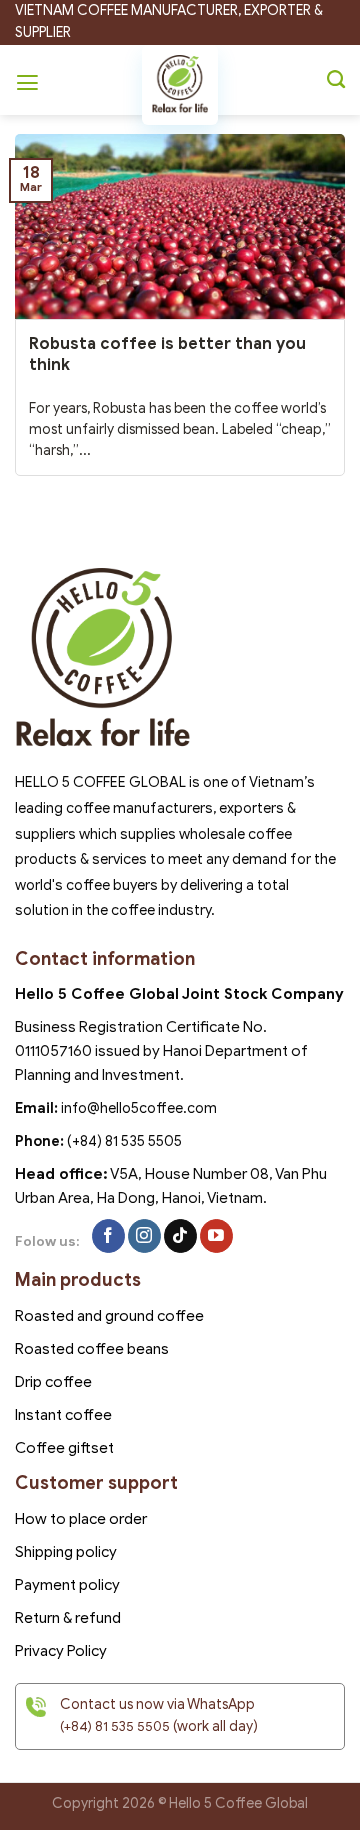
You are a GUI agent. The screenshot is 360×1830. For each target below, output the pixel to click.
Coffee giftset (64, 1448)
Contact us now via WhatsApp (157, 1704)
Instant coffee (63, 1415)
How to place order (81, 1519)
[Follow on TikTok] (180, 1236)
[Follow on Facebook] (108, 1236)
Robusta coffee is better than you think (167, 354)
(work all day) (159, 1726)
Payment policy (67, 1585)
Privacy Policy (61, 1651)
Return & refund (68, 1618)
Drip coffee (53, 1382)
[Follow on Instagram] (144, 1236)
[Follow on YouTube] (216, 1236)
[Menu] (30, 80)
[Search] (336, 80)
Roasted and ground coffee (109, 1316)
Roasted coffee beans (92, 1349)
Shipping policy (66, 1552)
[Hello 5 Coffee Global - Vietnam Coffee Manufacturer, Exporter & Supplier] (180, 85)
